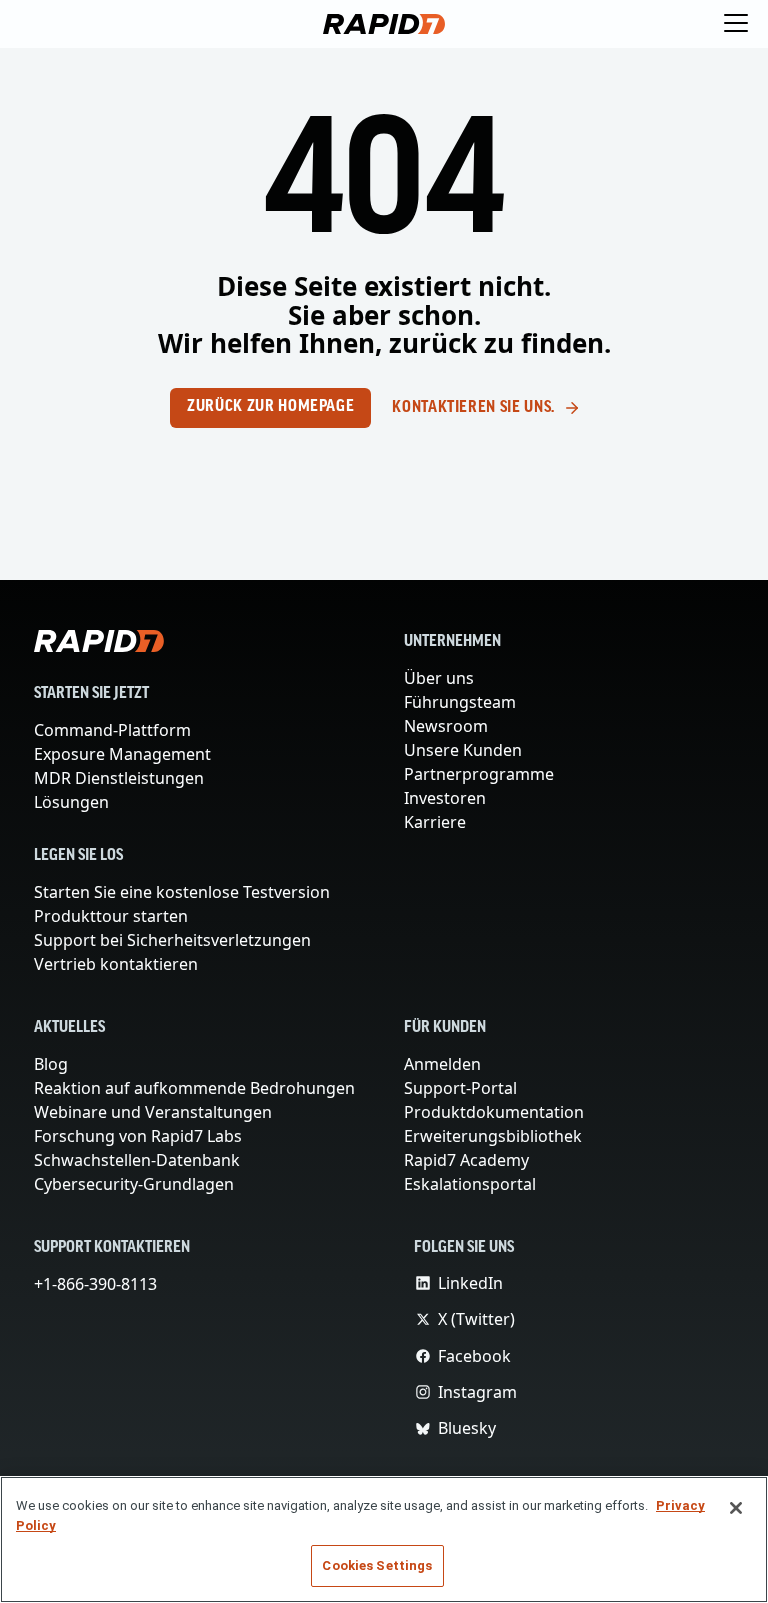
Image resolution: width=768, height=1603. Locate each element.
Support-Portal (462, 1088)
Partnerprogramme (477, 774)
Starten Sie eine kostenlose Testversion (184, 892)
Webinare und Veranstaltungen (151, 1112)
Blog (51, 1064)
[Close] (736, 1508)
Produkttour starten (109, 916)
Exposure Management (122, 754)
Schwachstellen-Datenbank (139, 1160)
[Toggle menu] (736, 24)
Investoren (445, 798)
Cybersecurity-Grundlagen (134, 1184)
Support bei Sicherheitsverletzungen (173, 940)
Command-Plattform (111, 730)
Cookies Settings (377, 1565)
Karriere (435, 822)
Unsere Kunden (463, 750)
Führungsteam (459, 702)
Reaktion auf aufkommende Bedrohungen (193, 1088)
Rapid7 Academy (468, 1160)
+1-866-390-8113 (99, 1284)
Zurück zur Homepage (270, 407)
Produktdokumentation (491, 1112)
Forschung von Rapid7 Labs (141, 1136)
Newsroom (446, 726)
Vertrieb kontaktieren (114, 964)
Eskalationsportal (469, 1184)
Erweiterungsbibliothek (490, 1136)
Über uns (440, 678)
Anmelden (442, 1064)
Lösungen (71, 802)
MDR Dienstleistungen (117, 778)
